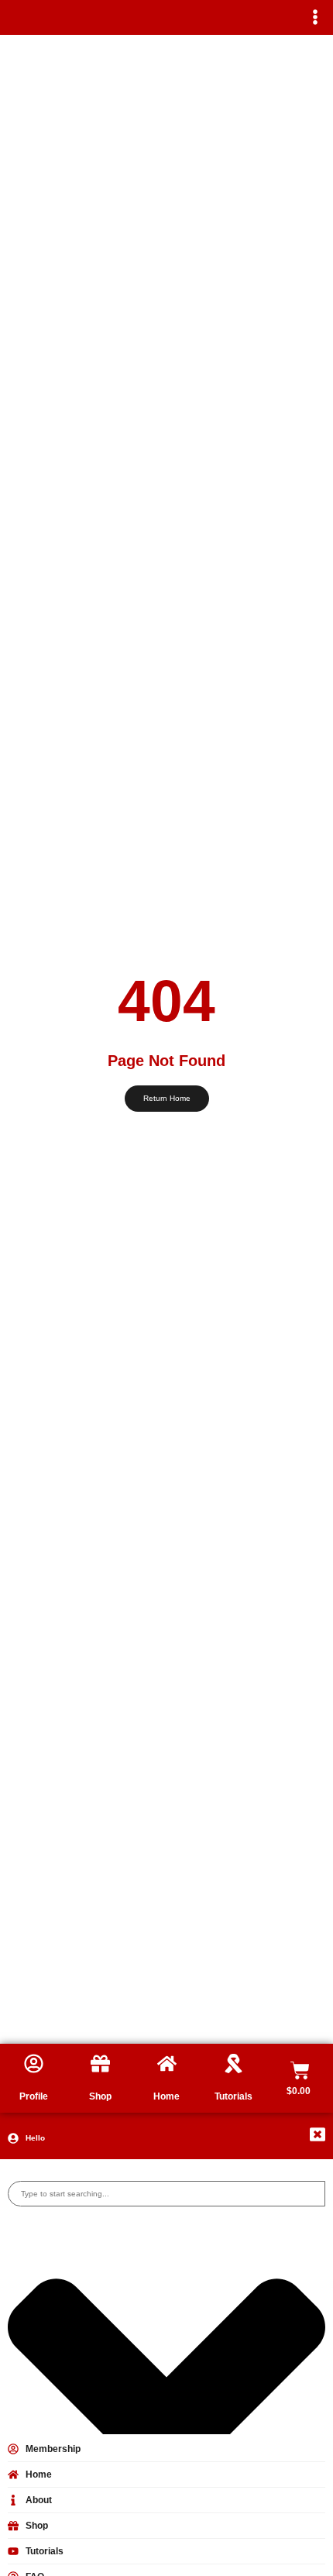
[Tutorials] (233, 2064)
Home (166, 2096)
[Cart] (300, 2070)
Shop (100, 2096)
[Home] (167, 2064)
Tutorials (233, 2096)
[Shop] (100, 2064)
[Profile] (34, 2064)
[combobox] (166, 2194)
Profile (34, 2096)
